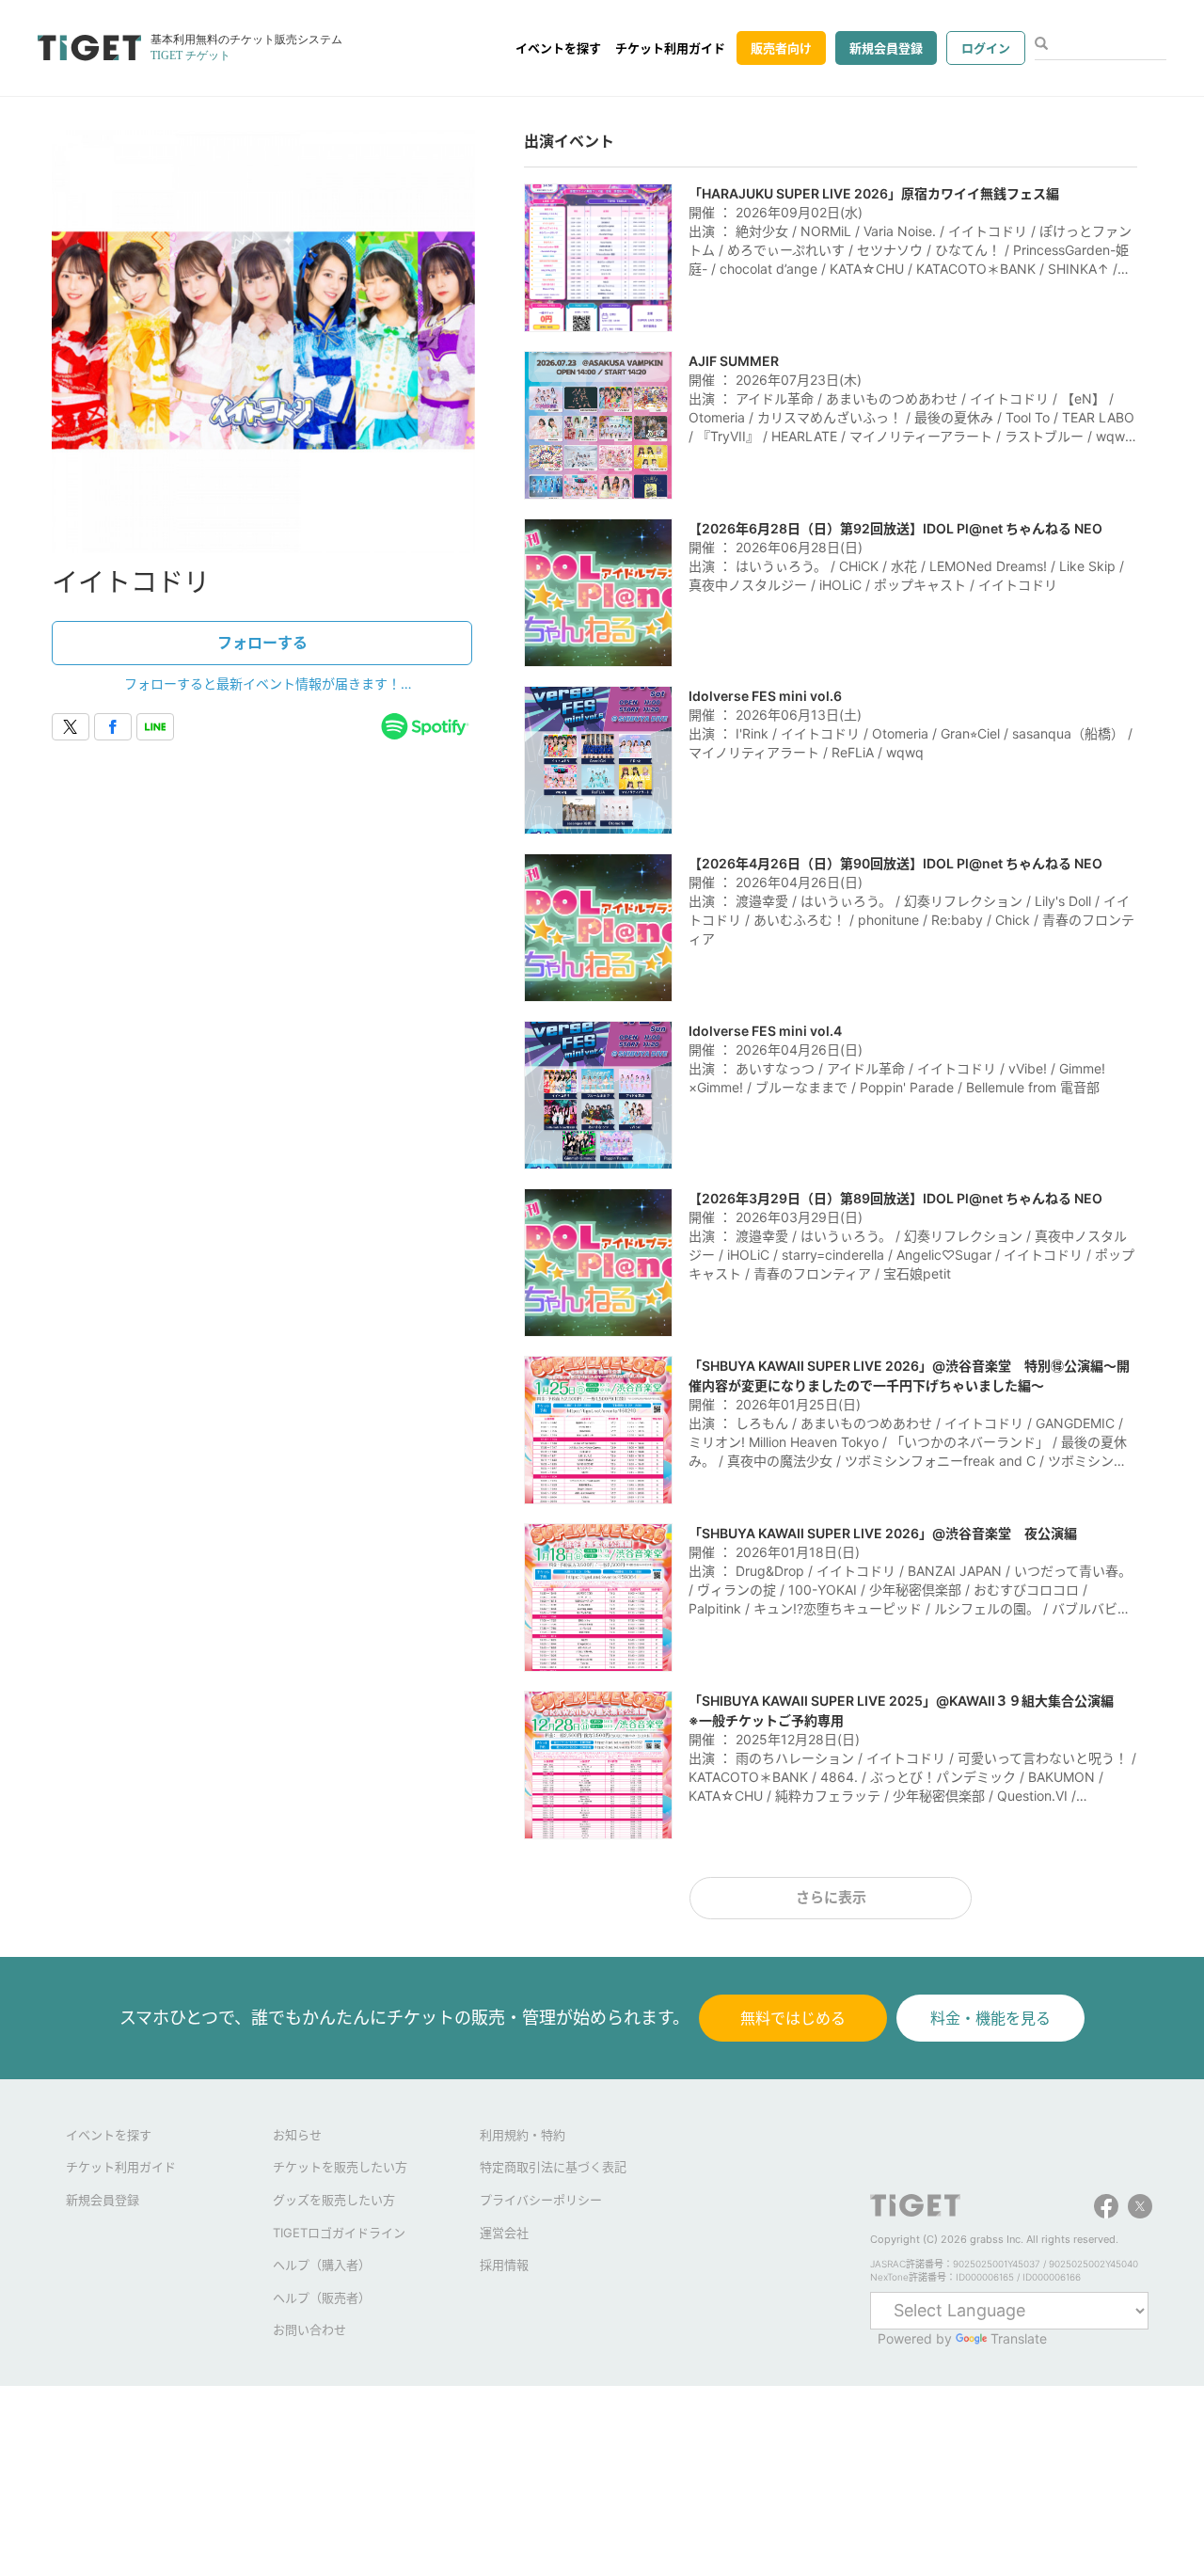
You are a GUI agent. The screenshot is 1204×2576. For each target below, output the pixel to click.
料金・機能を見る (990, 2018)
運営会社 (504, 2233)
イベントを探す (558, 48)
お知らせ (297, 2135)
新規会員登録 (886, 48)
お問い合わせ (309, 2330)
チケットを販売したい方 (340, 2167)
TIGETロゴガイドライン (339, 2233)
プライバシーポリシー (541, 2200)
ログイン (986, 48)
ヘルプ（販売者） (322, 2298)
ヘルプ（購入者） (322, 2265)
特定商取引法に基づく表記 (553, 2167)
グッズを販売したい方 (334, 2200)
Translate (1019, 2338)
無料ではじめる (793, 2018)
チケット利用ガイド (670, 48)
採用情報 (504, 2265)
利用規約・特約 (523, 2135)
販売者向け (781, 48)
